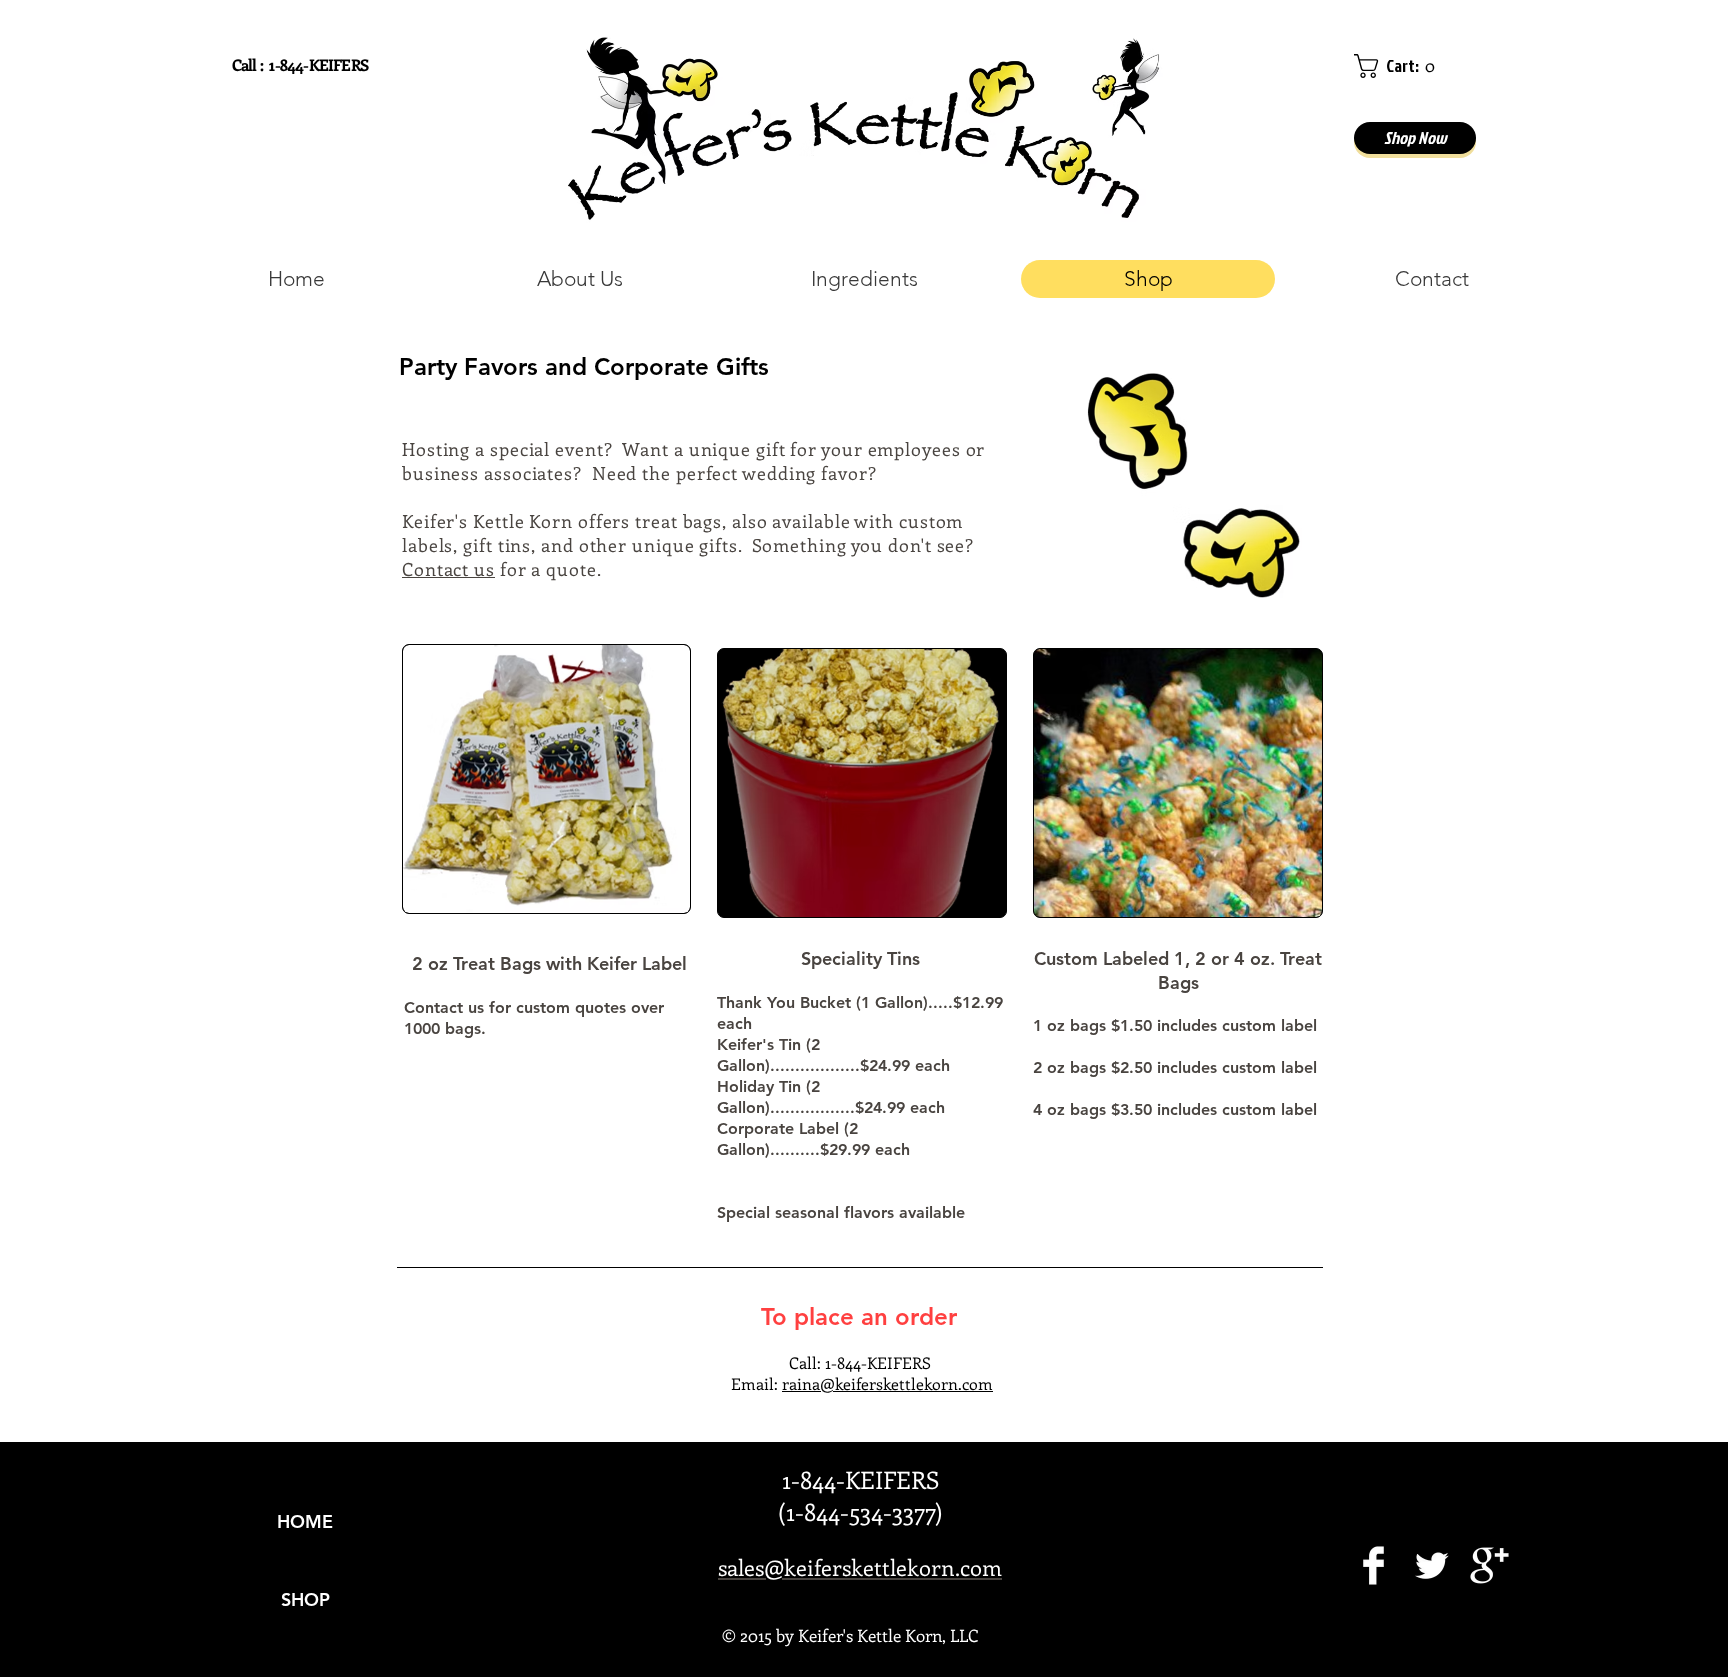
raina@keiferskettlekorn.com (887, 1383)
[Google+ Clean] (1489, 1565)
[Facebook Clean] (1373, 1565)
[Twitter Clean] (1431, 1565)
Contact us (448, 569)
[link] (1398, 66)
